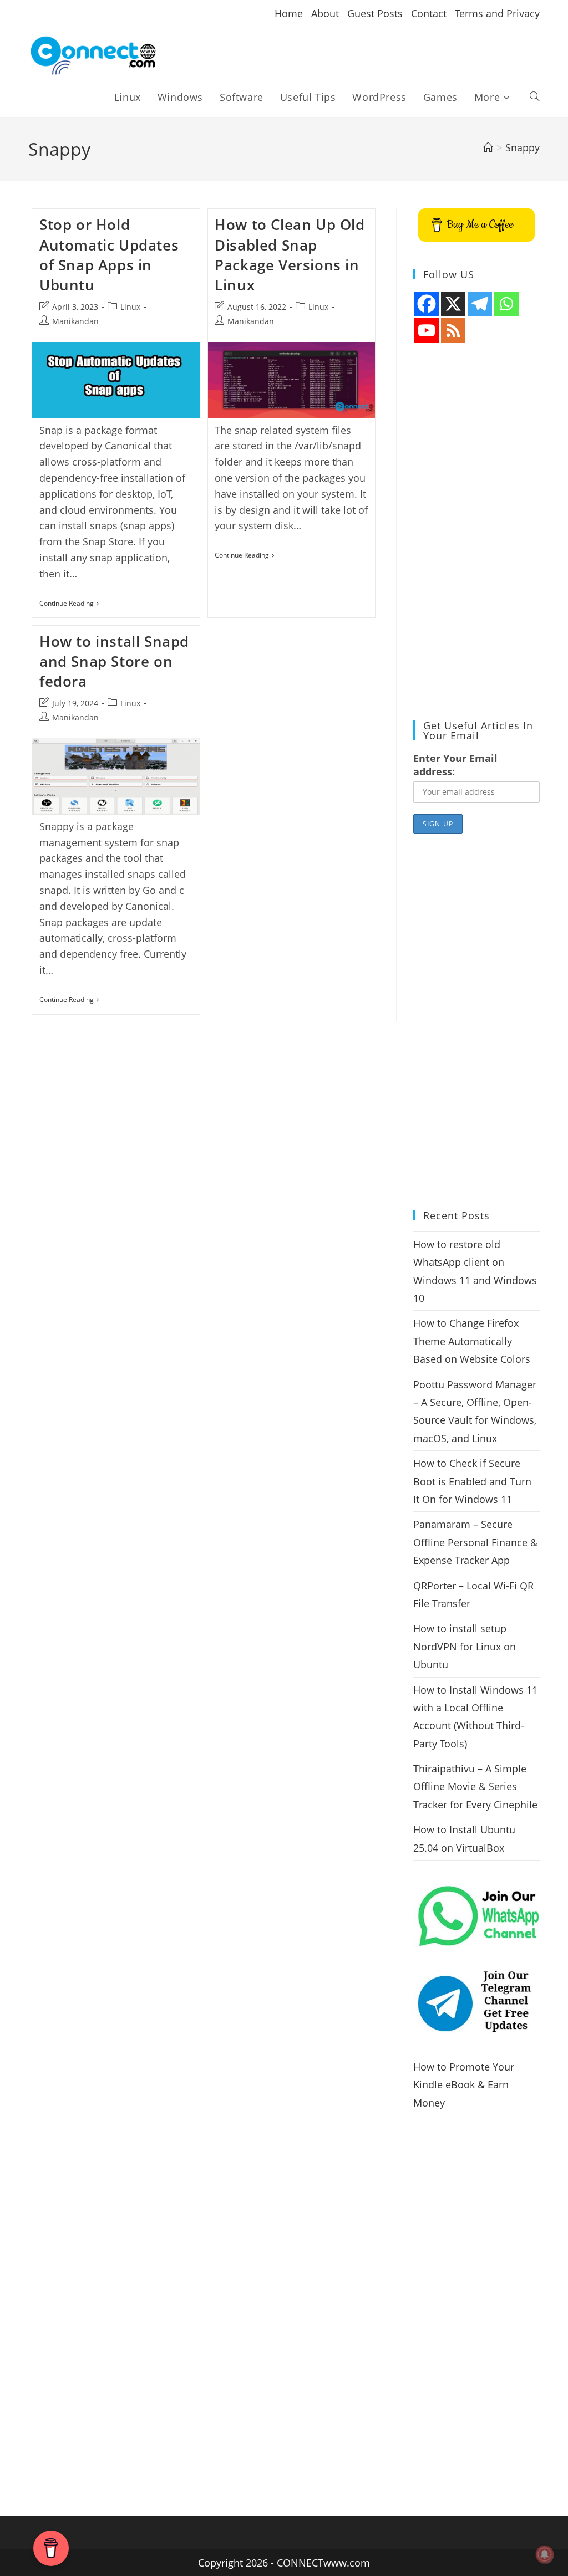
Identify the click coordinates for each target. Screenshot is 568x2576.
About (325, 13)
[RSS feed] (453, 330)
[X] (453, 304)
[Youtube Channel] (427, 330)
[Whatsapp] (506, 304)
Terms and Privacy (497, 13)
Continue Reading (69, 604)
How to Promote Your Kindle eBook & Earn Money (464, 2085)
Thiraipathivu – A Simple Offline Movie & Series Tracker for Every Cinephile (475, 1787)
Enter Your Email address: (455, 765)
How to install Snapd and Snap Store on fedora (114, 661)
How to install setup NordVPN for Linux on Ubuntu (465, 1646)
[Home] (488, 147)
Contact (429, 13)
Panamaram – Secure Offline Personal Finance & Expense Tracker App (475, 1542)
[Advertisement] (476, 532)
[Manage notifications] (545, 2554)
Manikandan (75, 321)
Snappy (523, 147)
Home (289, 13)
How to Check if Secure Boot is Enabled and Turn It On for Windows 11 (472, 1481)
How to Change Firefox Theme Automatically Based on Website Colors (472, 1341)
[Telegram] (480, 304)
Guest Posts (375, 13)
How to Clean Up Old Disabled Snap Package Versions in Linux (290, 255)
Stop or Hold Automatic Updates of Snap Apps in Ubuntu (109, 255)
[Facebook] (427, 304)
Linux (130, 307)
